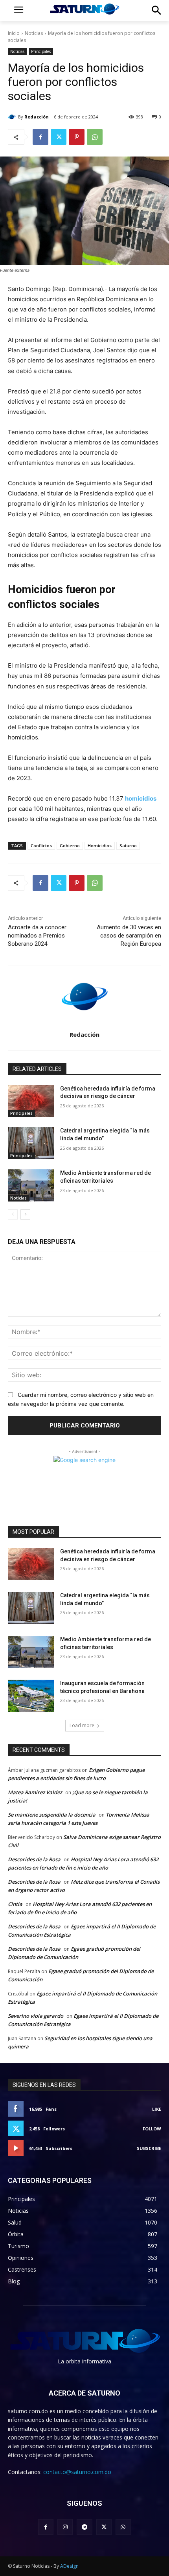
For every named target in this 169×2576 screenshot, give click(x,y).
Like (157, 2109)
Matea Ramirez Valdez (35, 1792)
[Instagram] (65, 2527)
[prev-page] (13, 1214)
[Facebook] (40, 137)
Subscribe (149, 2148)
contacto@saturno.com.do (77, 2472)
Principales (41, 51)
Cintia (15, 1904)
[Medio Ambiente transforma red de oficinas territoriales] (31, 1185)
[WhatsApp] (95, 137)
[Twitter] (59, 137)
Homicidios (100, 846)
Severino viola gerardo (36, 2016)
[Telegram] (84, 2527)
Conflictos (41, 846)
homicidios (141, 798)
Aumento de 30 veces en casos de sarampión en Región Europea (129, 936)
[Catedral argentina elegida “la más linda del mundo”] (31, 1143)
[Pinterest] (77, 137)
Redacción (37, 117)
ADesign (69, 2566)
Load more (82, 1725)
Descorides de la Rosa (34, 1859)
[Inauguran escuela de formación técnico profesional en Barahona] (31, 1696)
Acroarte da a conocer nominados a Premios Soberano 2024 (37, 936)
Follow (152, 2129)
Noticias (34, 33)
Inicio (14, 33)
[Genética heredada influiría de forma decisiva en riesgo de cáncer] (31, 1101)
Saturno (128, 846)
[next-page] (25, 1214)
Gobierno (70, 846)
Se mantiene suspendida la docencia (52, 1815)
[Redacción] (13, 117)
